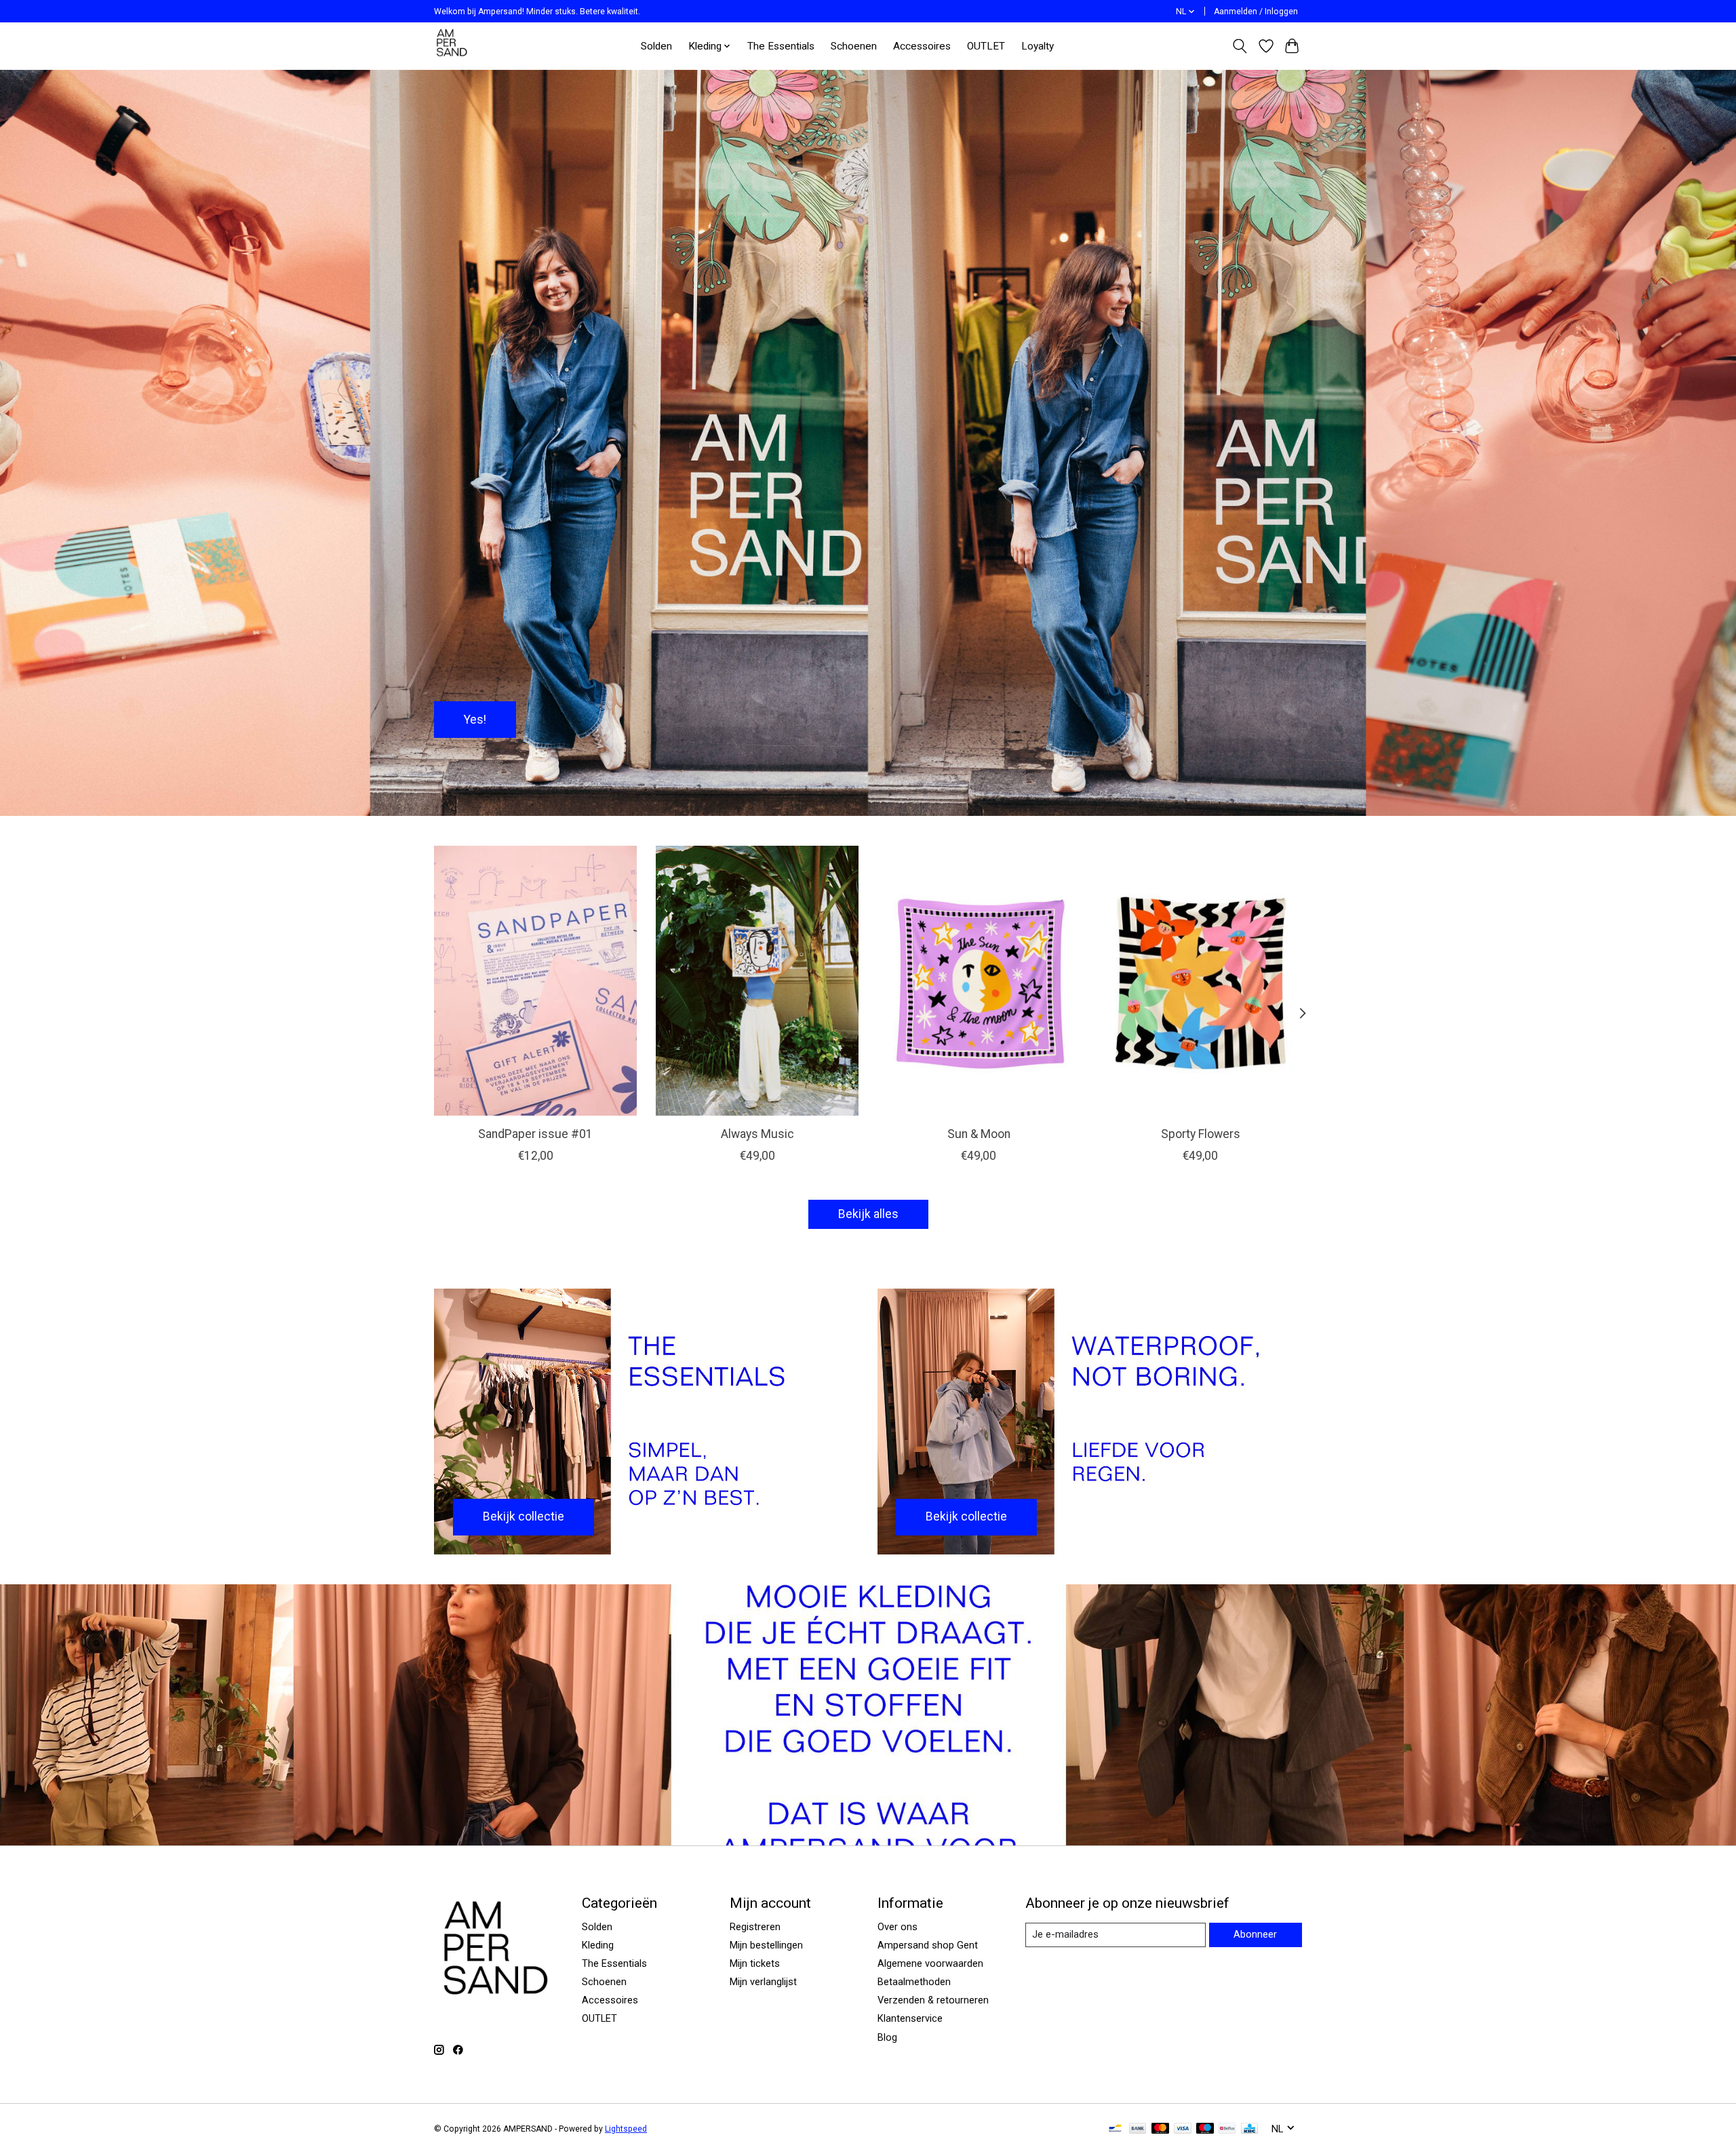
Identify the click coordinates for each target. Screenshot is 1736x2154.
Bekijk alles (868, 1214)
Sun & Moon (979, 1134)
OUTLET (986, 46)
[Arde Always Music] (757, 981)
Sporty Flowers (1201, 1134)
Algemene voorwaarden (930, 1963)
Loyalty (1038, 46)
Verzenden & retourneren (933, 2000)
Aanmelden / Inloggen (1256, 12)
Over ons (897, 1927)
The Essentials (781, 46)
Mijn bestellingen (766, 1945)
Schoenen (854, 46)
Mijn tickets (755, 1963)
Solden (656, 46)
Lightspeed (626, 2129)
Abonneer (1255, 1934)
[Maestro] (1205, 2129)
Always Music (757, 1134)
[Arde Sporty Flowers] (1201, 981)
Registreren (755, 1927)
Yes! (475, 719)
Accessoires (922, 46)
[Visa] (1183, 2129)
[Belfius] (1227, 2129)
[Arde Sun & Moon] (979, 981)
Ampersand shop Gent (928, 1945)
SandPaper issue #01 (535, 1134)
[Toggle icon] (1240, 46)
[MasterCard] (1160, 2129)
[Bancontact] (1115, 2129)
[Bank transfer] (1138, 2129)
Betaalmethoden (914, 1982)
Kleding (598, 1945)
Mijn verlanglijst (763, 1982)
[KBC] (1249, 2129)
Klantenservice (910, 2018)
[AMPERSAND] (453, 46)
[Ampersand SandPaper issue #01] (535, 981)
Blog (887, 2037)
